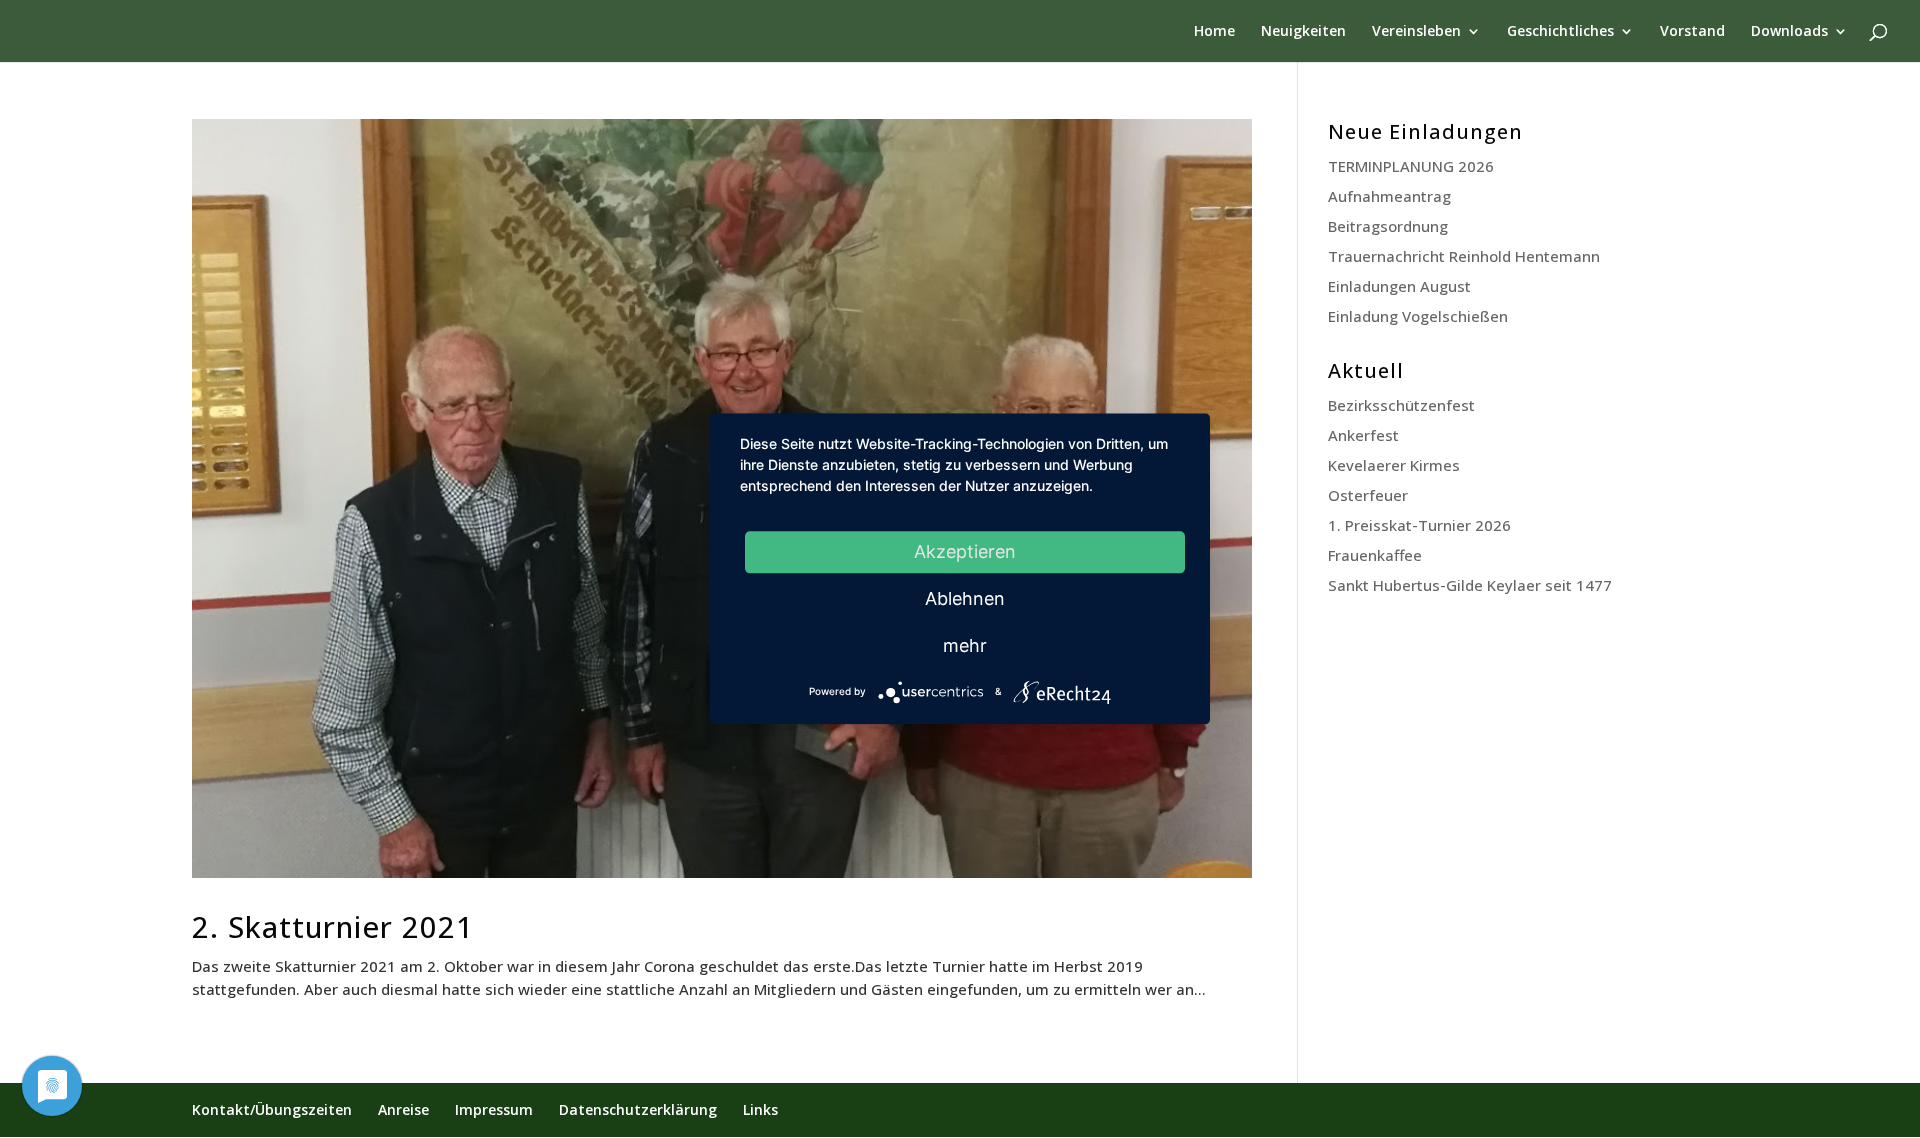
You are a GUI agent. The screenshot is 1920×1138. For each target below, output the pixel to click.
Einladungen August (1399, 286)
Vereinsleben (1416, 32)
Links (760, 1109)
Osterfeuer (1368, 495)
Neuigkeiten (1303, 32)
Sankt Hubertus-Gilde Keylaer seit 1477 (1470, 585)
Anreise (403, 1109)
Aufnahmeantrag (1389, 196)
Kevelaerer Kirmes (1394, 465)
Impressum (494, 1109)
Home (1214, 32)
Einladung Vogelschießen (1418, 316)
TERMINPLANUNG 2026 (1411, 166)
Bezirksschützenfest (1401, 405)
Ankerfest (1363, 435)
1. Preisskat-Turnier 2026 (1419, 525)
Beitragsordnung (1388, 226)
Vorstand (1692, 32)
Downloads (1789, 32)
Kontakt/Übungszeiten (272, 1109)
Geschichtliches (1560, 32)
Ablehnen (965, 598)
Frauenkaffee (1375, 555)
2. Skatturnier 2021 (333, 926)
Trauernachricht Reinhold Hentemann (1464, 256)
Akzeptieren (965, 551)
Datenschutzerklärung (638, 1109)
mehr (965, 645)
